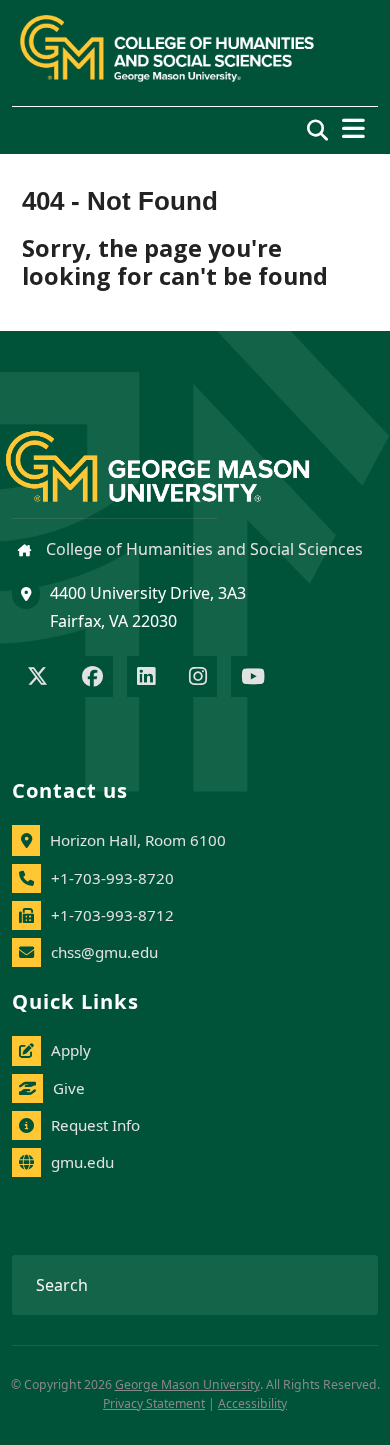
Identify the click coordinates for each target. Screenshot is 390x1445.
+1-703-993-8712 (112, 915)
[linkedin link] (146, 678)
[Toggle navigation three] (353, 128)
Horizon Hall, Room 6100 (138, 840)
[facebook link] (92, 678)
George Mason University (187, 1384)
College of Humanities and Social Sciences (202, 549)
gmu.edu (82, 1162)
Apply (71, 1050)
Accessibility (252, 1403)
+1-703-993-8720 (112, 878)
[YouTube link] (253, 678)
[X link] (37, 678)
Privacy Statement (154, 1403)
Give (69, 1088)
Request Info (95, 1125)
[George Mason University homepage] (177, 450)
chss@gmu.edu (104, 952)
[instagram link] (198, 678)
